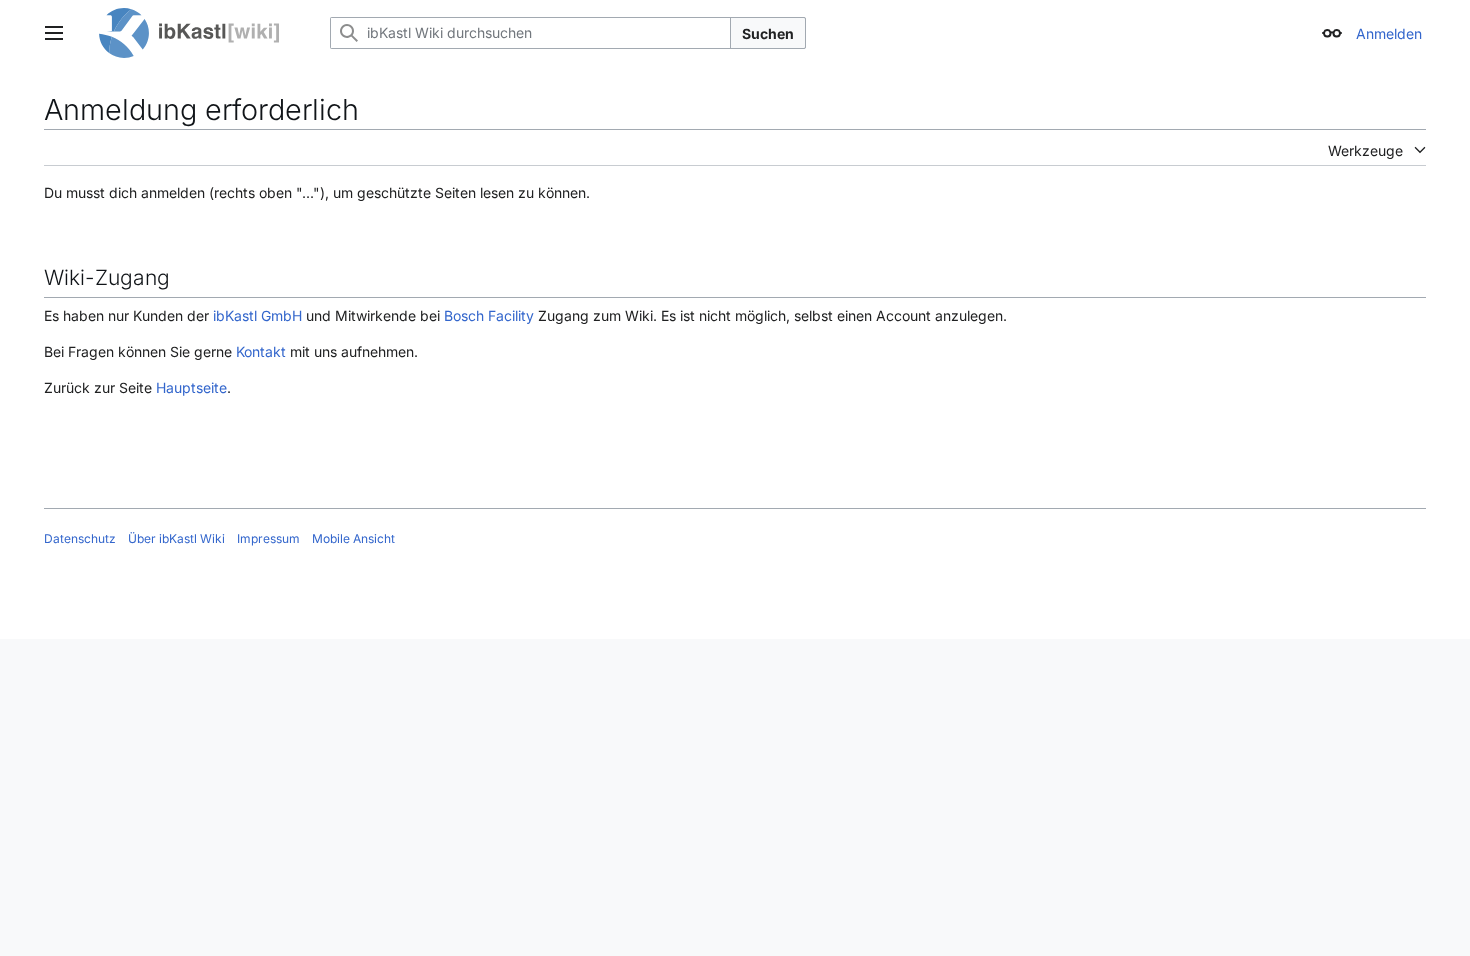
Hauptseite (191, 387)
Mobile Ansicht (353, 538)
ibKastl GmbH (257, 315)
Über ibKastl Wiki (176, 538)
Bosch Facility (489, 315)
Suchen (768, 33)
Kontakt (261, 351)
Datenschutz (80, 538)
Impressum (268, 538)
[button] (54, 33)
